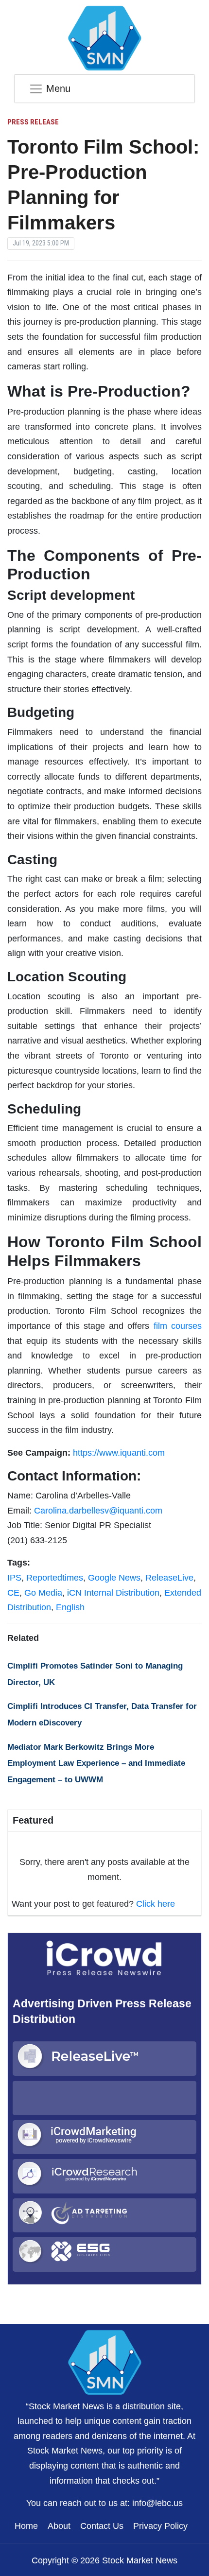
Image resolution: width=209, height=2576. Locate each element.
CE (13, 1593)
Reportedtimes (55, 1578)
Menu (58, 88)
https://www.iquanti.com (119, 1453)
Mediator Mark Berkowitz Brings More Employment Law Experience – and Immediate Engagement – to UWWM (96, 1763)
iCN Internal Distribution (113, 1593)
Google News (114, 1578)
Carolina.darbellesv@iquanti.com (98, 1511)
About (59, 2526)
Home (26, 2526)
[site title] (104, 2361)
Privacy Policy (160, 2526)
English (70, 1607)
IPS (14, 1578)
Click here (156, 1904)
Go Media (43, 1593)
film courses (178, 1326)
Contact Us (102, 2526)
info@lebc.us (157, 2503)
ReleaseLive (169, 1578)
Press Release (33, 122)
